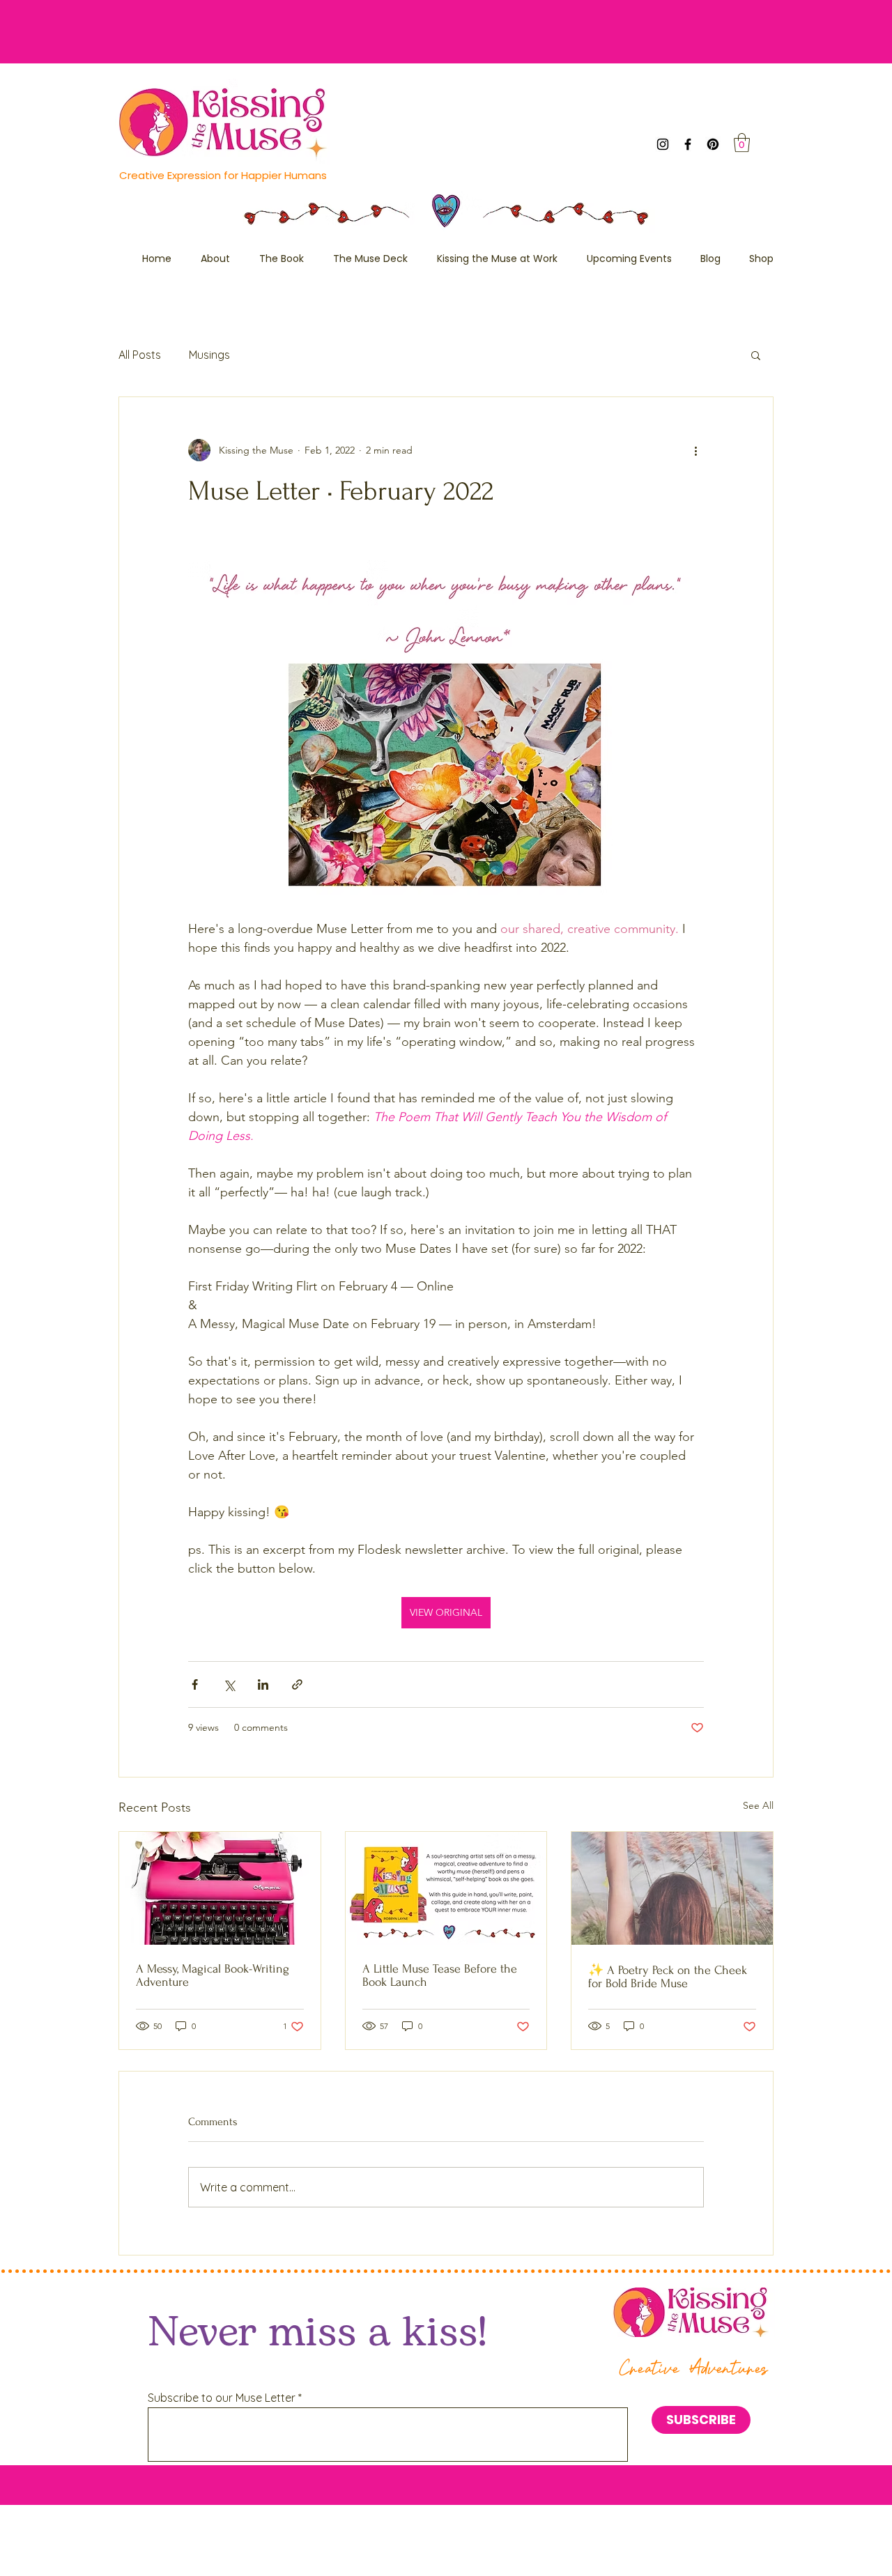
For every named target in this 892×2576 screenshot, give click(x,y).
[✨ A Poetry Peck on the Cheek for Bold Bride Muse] (672, 1888)
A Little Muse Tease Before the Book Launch (440, 1975)
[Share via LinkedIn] (263, 1684)
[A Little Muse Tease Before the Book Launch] (446, 1888)
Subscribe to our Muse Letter (222, 2398)
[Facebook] (688, 144)
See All (758, 1805)
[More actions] (695, 450)
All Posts (140, 355)
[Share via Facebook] (195, 1684)
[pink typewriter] (220, 1888)
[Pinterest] (713, 144)
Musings (209, 355)
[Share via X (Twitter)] (229, 1684)
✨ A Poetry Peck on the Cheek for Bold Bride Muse (668, 1977)
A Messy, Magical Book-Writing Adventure (213, 1975)
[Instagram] (663, 144)
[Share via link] (297, 1684)
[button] (742, 142)
